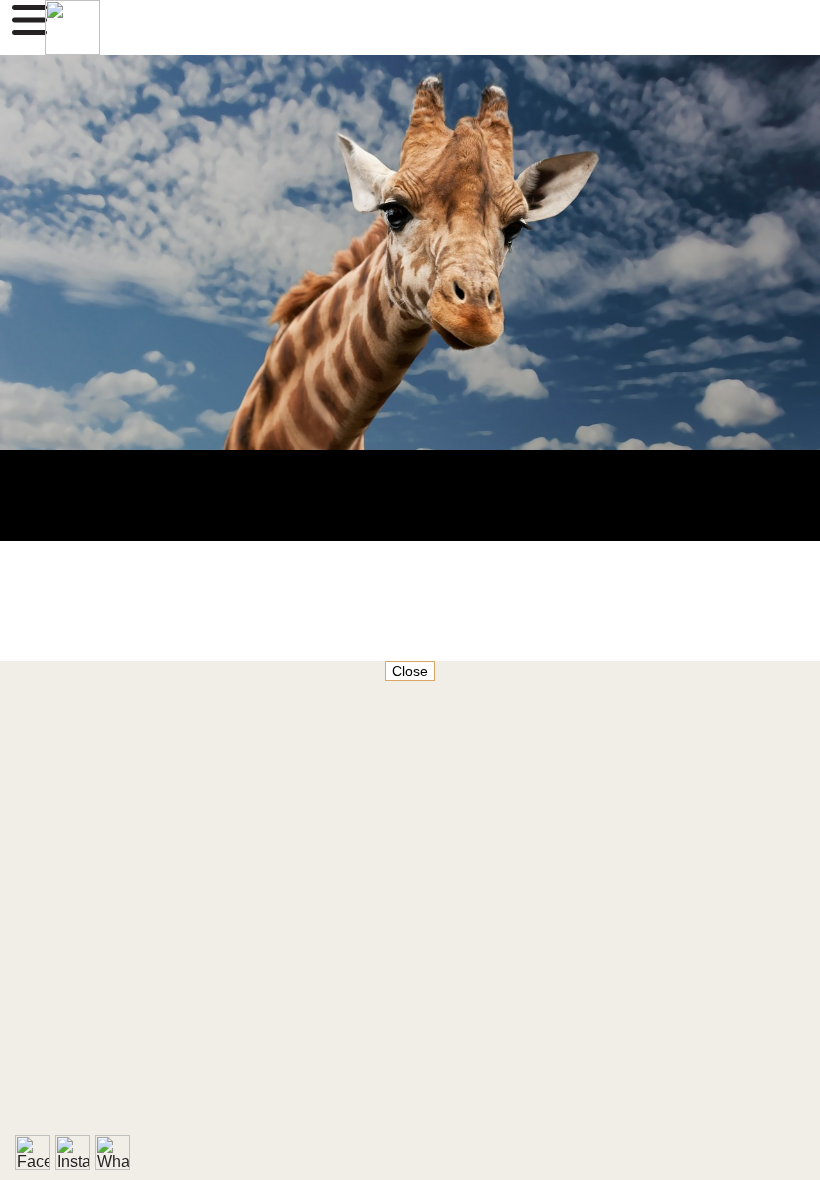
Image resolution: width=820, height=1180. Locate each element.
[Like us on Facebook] (32, 1152)
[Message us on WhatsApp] (112, 1152)
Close (410, 671)
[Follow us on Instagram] (72, 1152)
